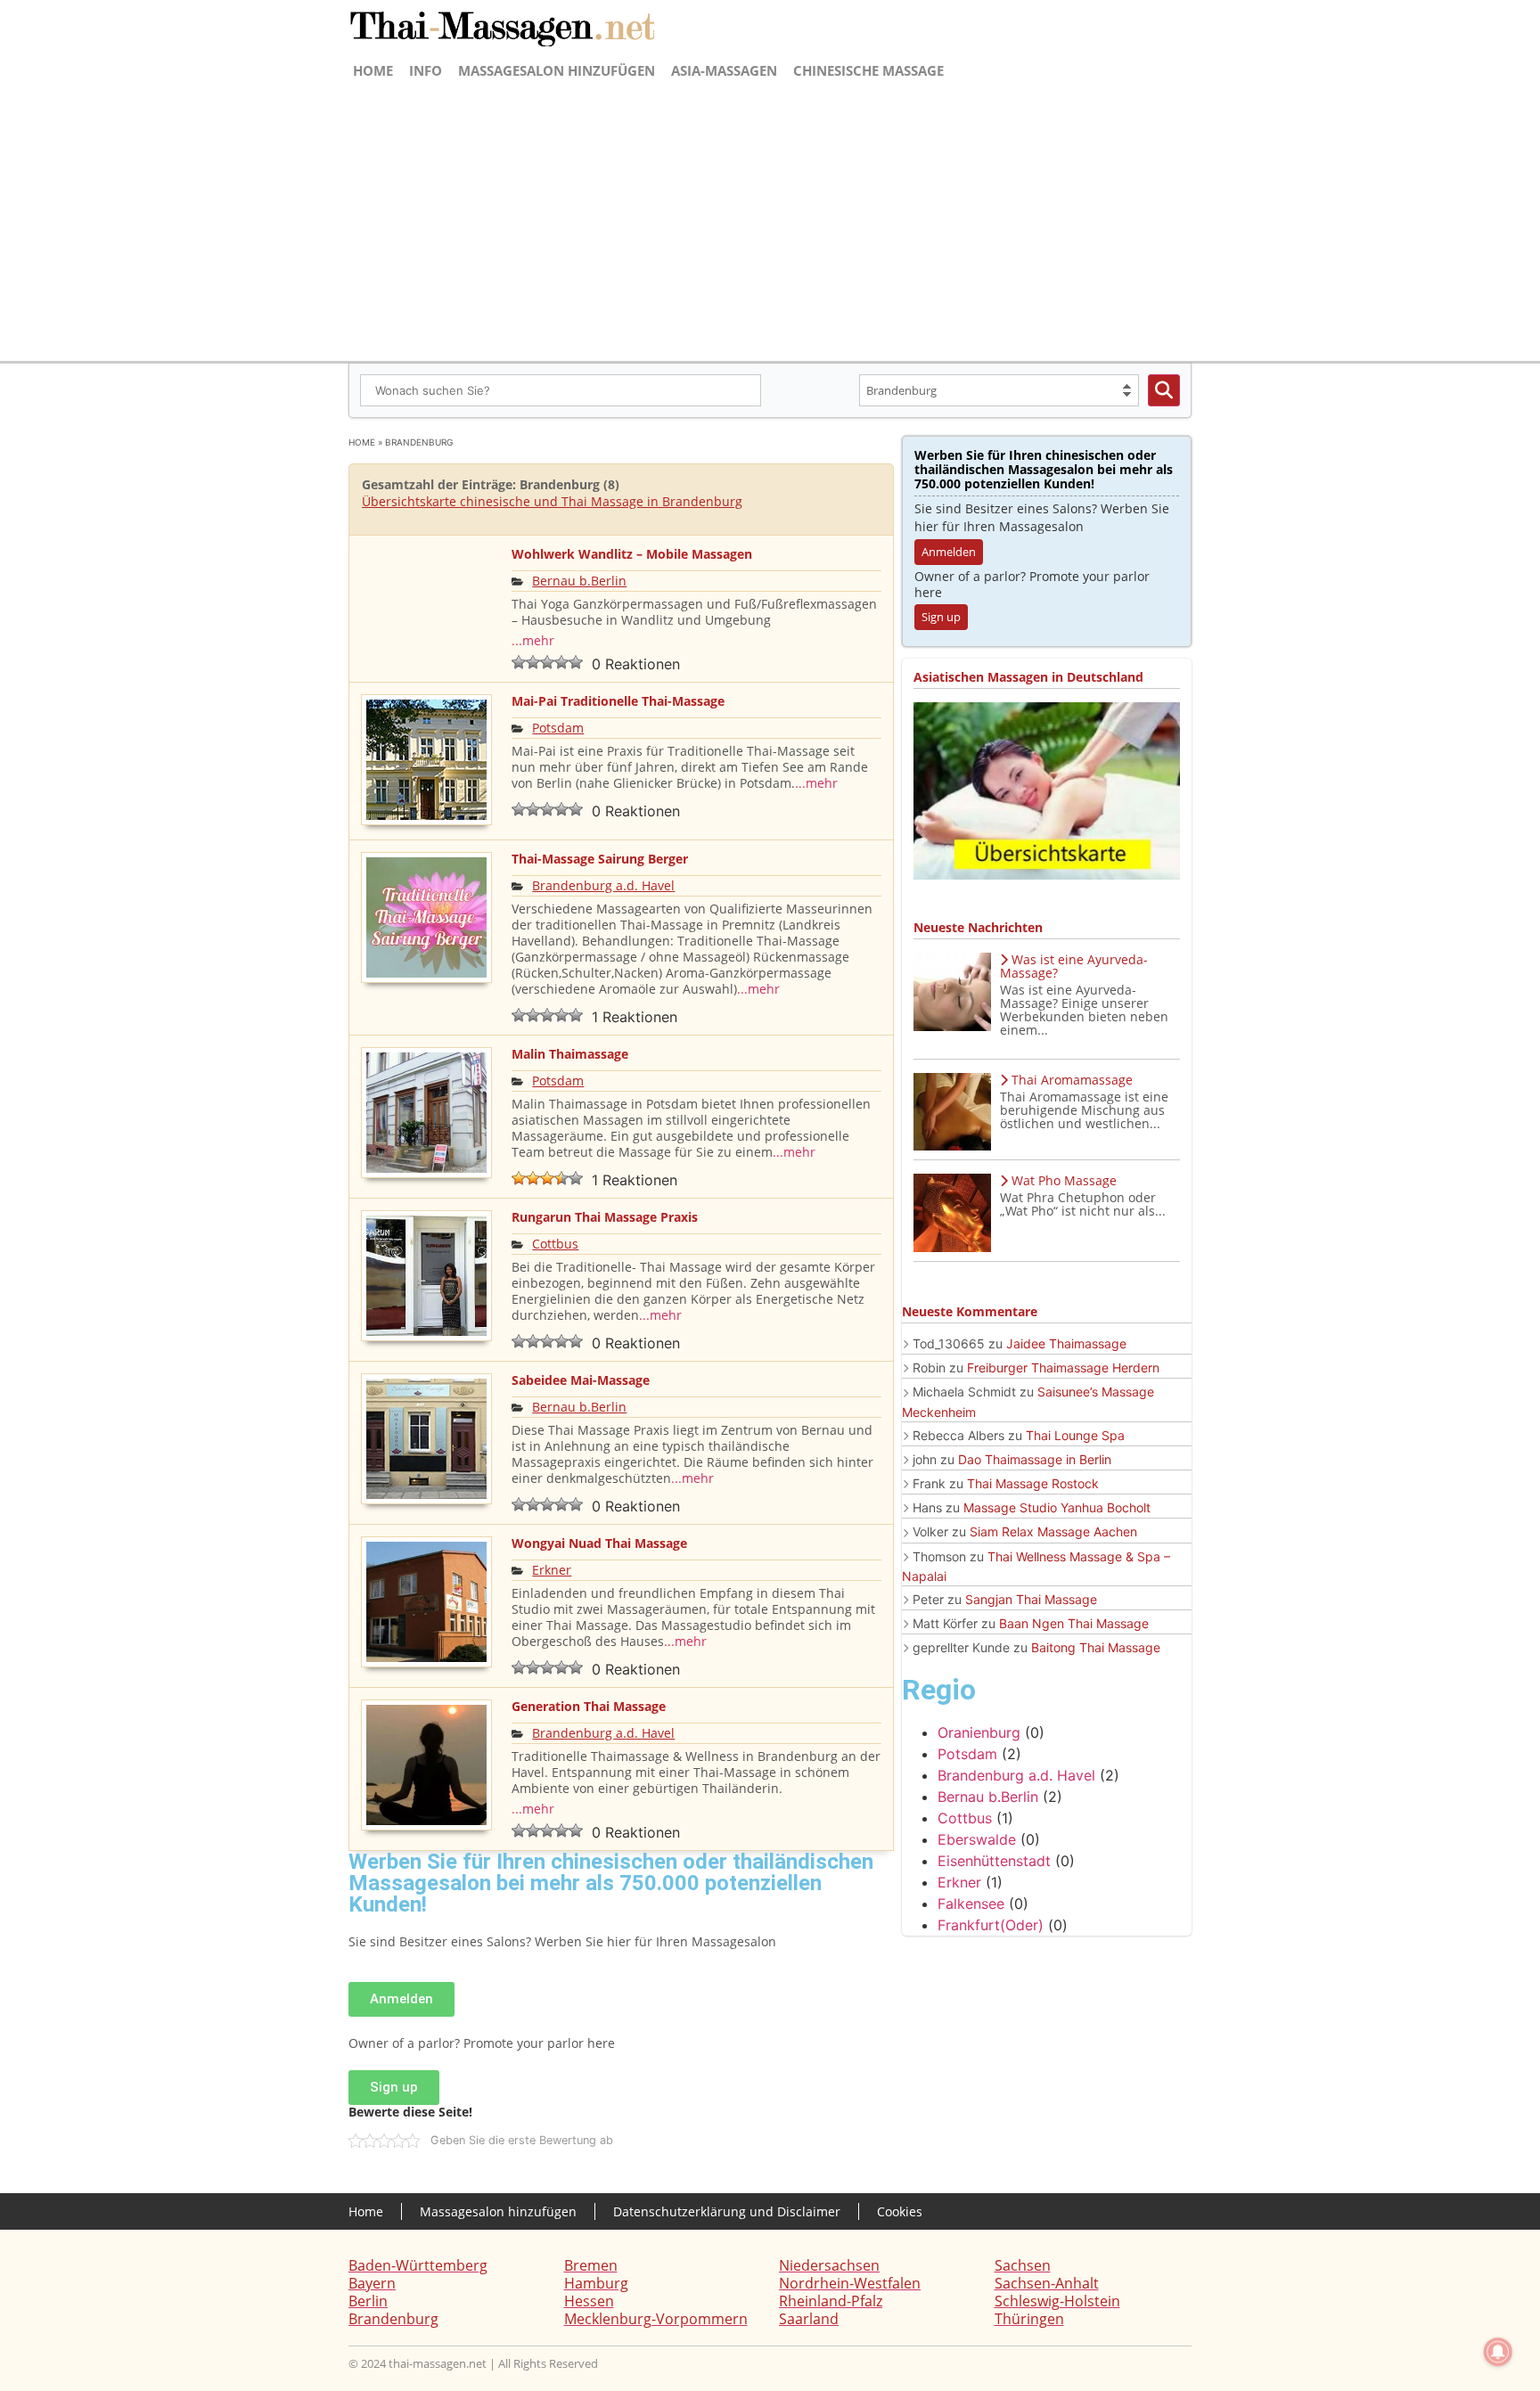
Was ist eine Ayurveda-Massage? (1074, 966)
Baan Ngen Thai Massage (1074, 1623)
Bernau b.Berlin (579, 581)
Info (426, 70)
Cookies (900, 2211)
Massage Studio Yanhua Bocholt (1057, 1507)
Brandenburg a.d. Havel (603, 885)
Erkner (552, 1570)
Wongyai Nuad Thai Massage (599, 1543)
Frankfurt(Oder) (991, 1925)
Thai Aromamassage (1072, 1080)
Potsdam (558, 728)
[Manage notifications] (1498, 2352)
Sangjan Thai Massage (1031, 1599)
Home (373, 70)
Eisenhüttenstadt (994, 1861)
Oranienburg (979, 1732)
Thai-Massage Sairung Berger (600, 859)
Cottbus (555, 1244)
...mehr (533, 640)
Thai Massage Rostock (1033, 1483)
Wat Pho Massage (1064, 1180)
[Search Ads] (1164, 390)
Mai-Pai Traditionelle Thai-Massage (618, 701)
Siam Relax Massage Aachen (1053, 1531)
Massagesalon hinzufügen (557, 70)
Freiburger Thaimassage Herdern (1063, 1367)
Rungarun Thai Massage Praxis (605, 1217)
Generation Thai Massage (589, 1706)
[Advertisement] (770, 219)
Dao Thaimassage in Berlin (1035, 1459)
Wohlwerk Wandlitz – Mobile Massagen (632, 554)
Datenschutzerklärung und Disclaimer (727, 2211)
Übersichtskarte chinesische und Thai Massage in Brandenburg (552, 501)
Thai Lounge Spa (1075, 1435)
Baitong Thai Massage (1096, 1647)
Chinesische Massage (868, 70)
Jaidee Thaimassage (1066, 1343)
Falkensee (971, 1904)
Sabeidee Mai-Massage (581, 1380)
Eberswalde (977, 1839)
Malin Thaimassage (570, 1054)
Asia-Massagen (724, 70)
